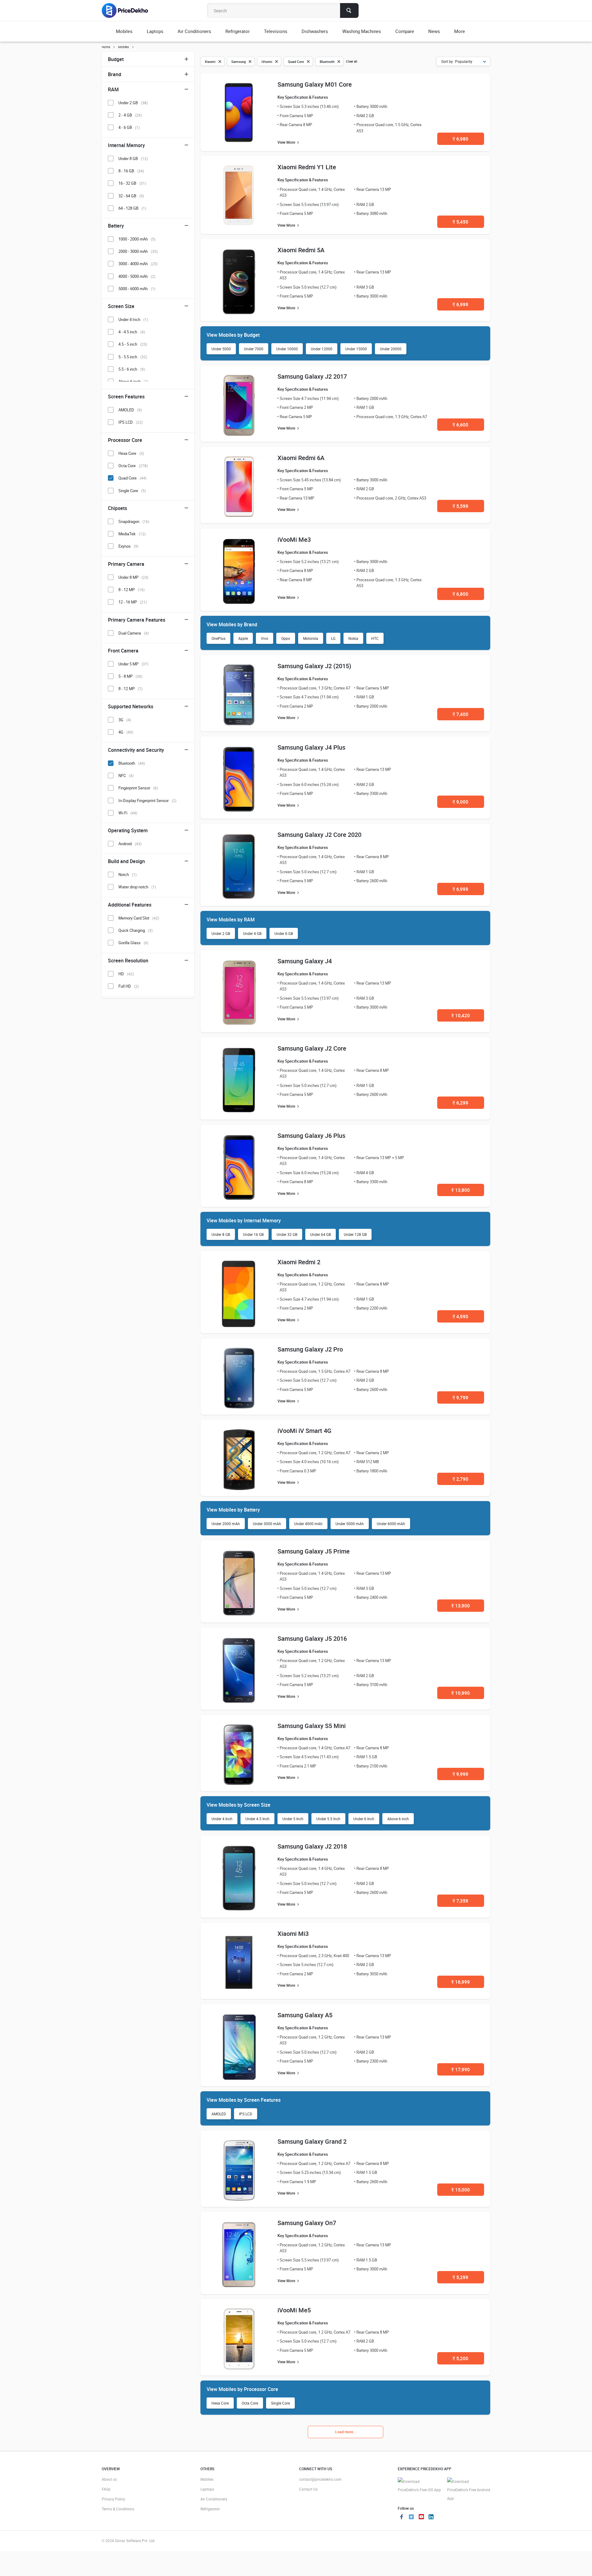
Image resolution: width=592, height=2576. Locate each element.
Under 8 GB (221, 1234)
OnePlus (218, 638)
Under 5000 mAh (350, 1524)
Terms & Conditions (118, 2509)
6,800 (460, 594)
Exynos (128, 546)
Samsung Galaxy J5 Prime (314, 1551)
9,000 (460, 802)
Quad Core (132, 478)
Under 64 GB (321, 1234)
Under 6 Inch (364, 1819)
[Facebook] (401, 2517)
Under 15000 (356, 349)
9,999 (460, 1774)
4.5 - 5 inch (133, 344)
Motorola (311, 638)
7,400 (460, 714)
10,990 (461, 1693)
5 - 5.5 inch (133, 357)
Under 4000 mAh (308, 1524)
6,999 (460, 304)
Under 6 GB (284, 933)
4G (126, 732)
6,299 (460, 1103)
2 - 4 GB (130, 115)
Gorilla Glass (133, 943)
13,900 (461, 1606)
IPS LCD (246, 2114)
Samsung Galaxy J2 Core (312, 1048)
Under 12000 (322, 349)
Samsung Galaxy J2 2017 (312, 376)
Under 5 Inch (293, 1819)
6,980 (460, 139)
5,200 (460, 2358)
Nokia (353, 638)
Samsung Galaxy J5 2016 (312, 1638)
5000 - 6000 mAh (137, 289)
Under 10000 (287, 349)
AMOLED (219, 2114)
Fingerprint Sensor (138, 788)
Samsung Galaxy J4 (305, 961)
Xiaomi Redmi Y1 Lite (307, 167)
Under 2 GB (221, 933)
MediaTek (132, 534)
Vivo (265, 638)
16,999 (461, 1982)
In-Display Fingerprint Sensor (147, 800)
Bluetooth (132, 763)
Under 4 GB (252, 933)
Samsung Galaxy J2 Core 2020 (319, 835)
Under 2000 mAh (226, 1524)
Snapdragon (134, 521)
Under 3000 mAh (267, 1524)
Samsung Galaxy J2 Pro (310, 1349)
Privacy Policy (113, 2499)
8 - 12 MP (132, 590)
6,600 (460, 425)
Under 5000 (221, 349)
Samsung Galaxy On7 (307, 2223)
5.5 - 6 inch (132, 369)
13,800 (461, 1190)
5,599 (460, 506)
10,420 (461, 1015)
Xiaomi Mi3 (293, 1934)
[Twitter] (411, 2517)
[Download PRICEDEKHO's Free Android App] (469, 2490)
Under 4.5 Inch (257, 1819)
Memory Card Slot (139, 918)
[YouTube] (421, 2517)
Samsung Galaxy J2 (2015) (314, 666)
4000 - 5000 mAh (137, 276)
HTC (375, 638)
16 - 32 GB (132, 183)
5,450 (460, 222)
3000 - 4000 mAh (138, 264)
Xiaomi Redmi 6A (301, 458)
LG (333, 638)
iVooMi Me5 (294, 2310)
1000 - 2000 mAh (137, 239)
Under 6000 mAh (391, 1524)
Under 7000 (254, 349)
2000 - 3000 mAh (138, 251)
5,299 (460, 2277)
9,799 (460, 1397)
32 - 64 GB (131, 196)
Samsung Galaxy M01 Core (315, 84)
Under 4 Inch (222, 1819)
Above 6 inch (398, 1819)
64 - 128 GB (132, 208)
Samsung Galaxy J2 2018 (312, 1846)
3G (125, 720)
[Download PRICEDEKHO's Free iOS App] (419, 2486)
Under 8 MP (133, 577)
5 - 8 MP (130, 676)
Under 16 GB (253, 1234)
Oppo (286, 638)
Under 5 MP (133, 664)
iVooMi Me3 (294, 539)
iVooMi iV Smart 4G (304, 1431)
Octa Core (250, 2403)
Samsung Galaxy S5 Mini (312, 1726)
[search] (349, 10)
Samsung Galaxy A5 (305, 2015)
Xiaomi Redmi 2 (299, 1262)
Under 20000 (391, 349)
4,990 (460, 1316)
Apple (243, 638)
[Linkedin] (431, 2517)
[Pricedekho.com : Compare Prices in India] (129, 10)
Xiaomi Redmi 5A (301, 250)
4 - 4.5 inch (132, 332)
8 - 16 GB (131, 171)
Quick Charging (136, 930)
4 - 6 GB (129, 127)
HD (126, 974)
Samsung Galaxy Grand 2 (312, 2141)
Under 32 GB (287, 1234)
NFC (126, 776)
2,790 (460, 1479)
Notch (127, 874)
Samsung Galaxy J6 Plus (311, 1136)
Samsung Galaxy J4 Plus (311, 747)
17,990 (461, 2069)
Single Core (280, 2403)
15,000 (461, 2190)
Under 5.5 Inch (328, 1819)
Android (130, 844)
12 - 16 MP (133, 602)
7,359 (460, 1901)
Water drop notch (137, 887)
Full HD (129, 986)
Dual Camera (134, 633)
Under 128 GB (355, 1234)
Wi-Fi (128, 813)
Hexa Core (220, 2403)
